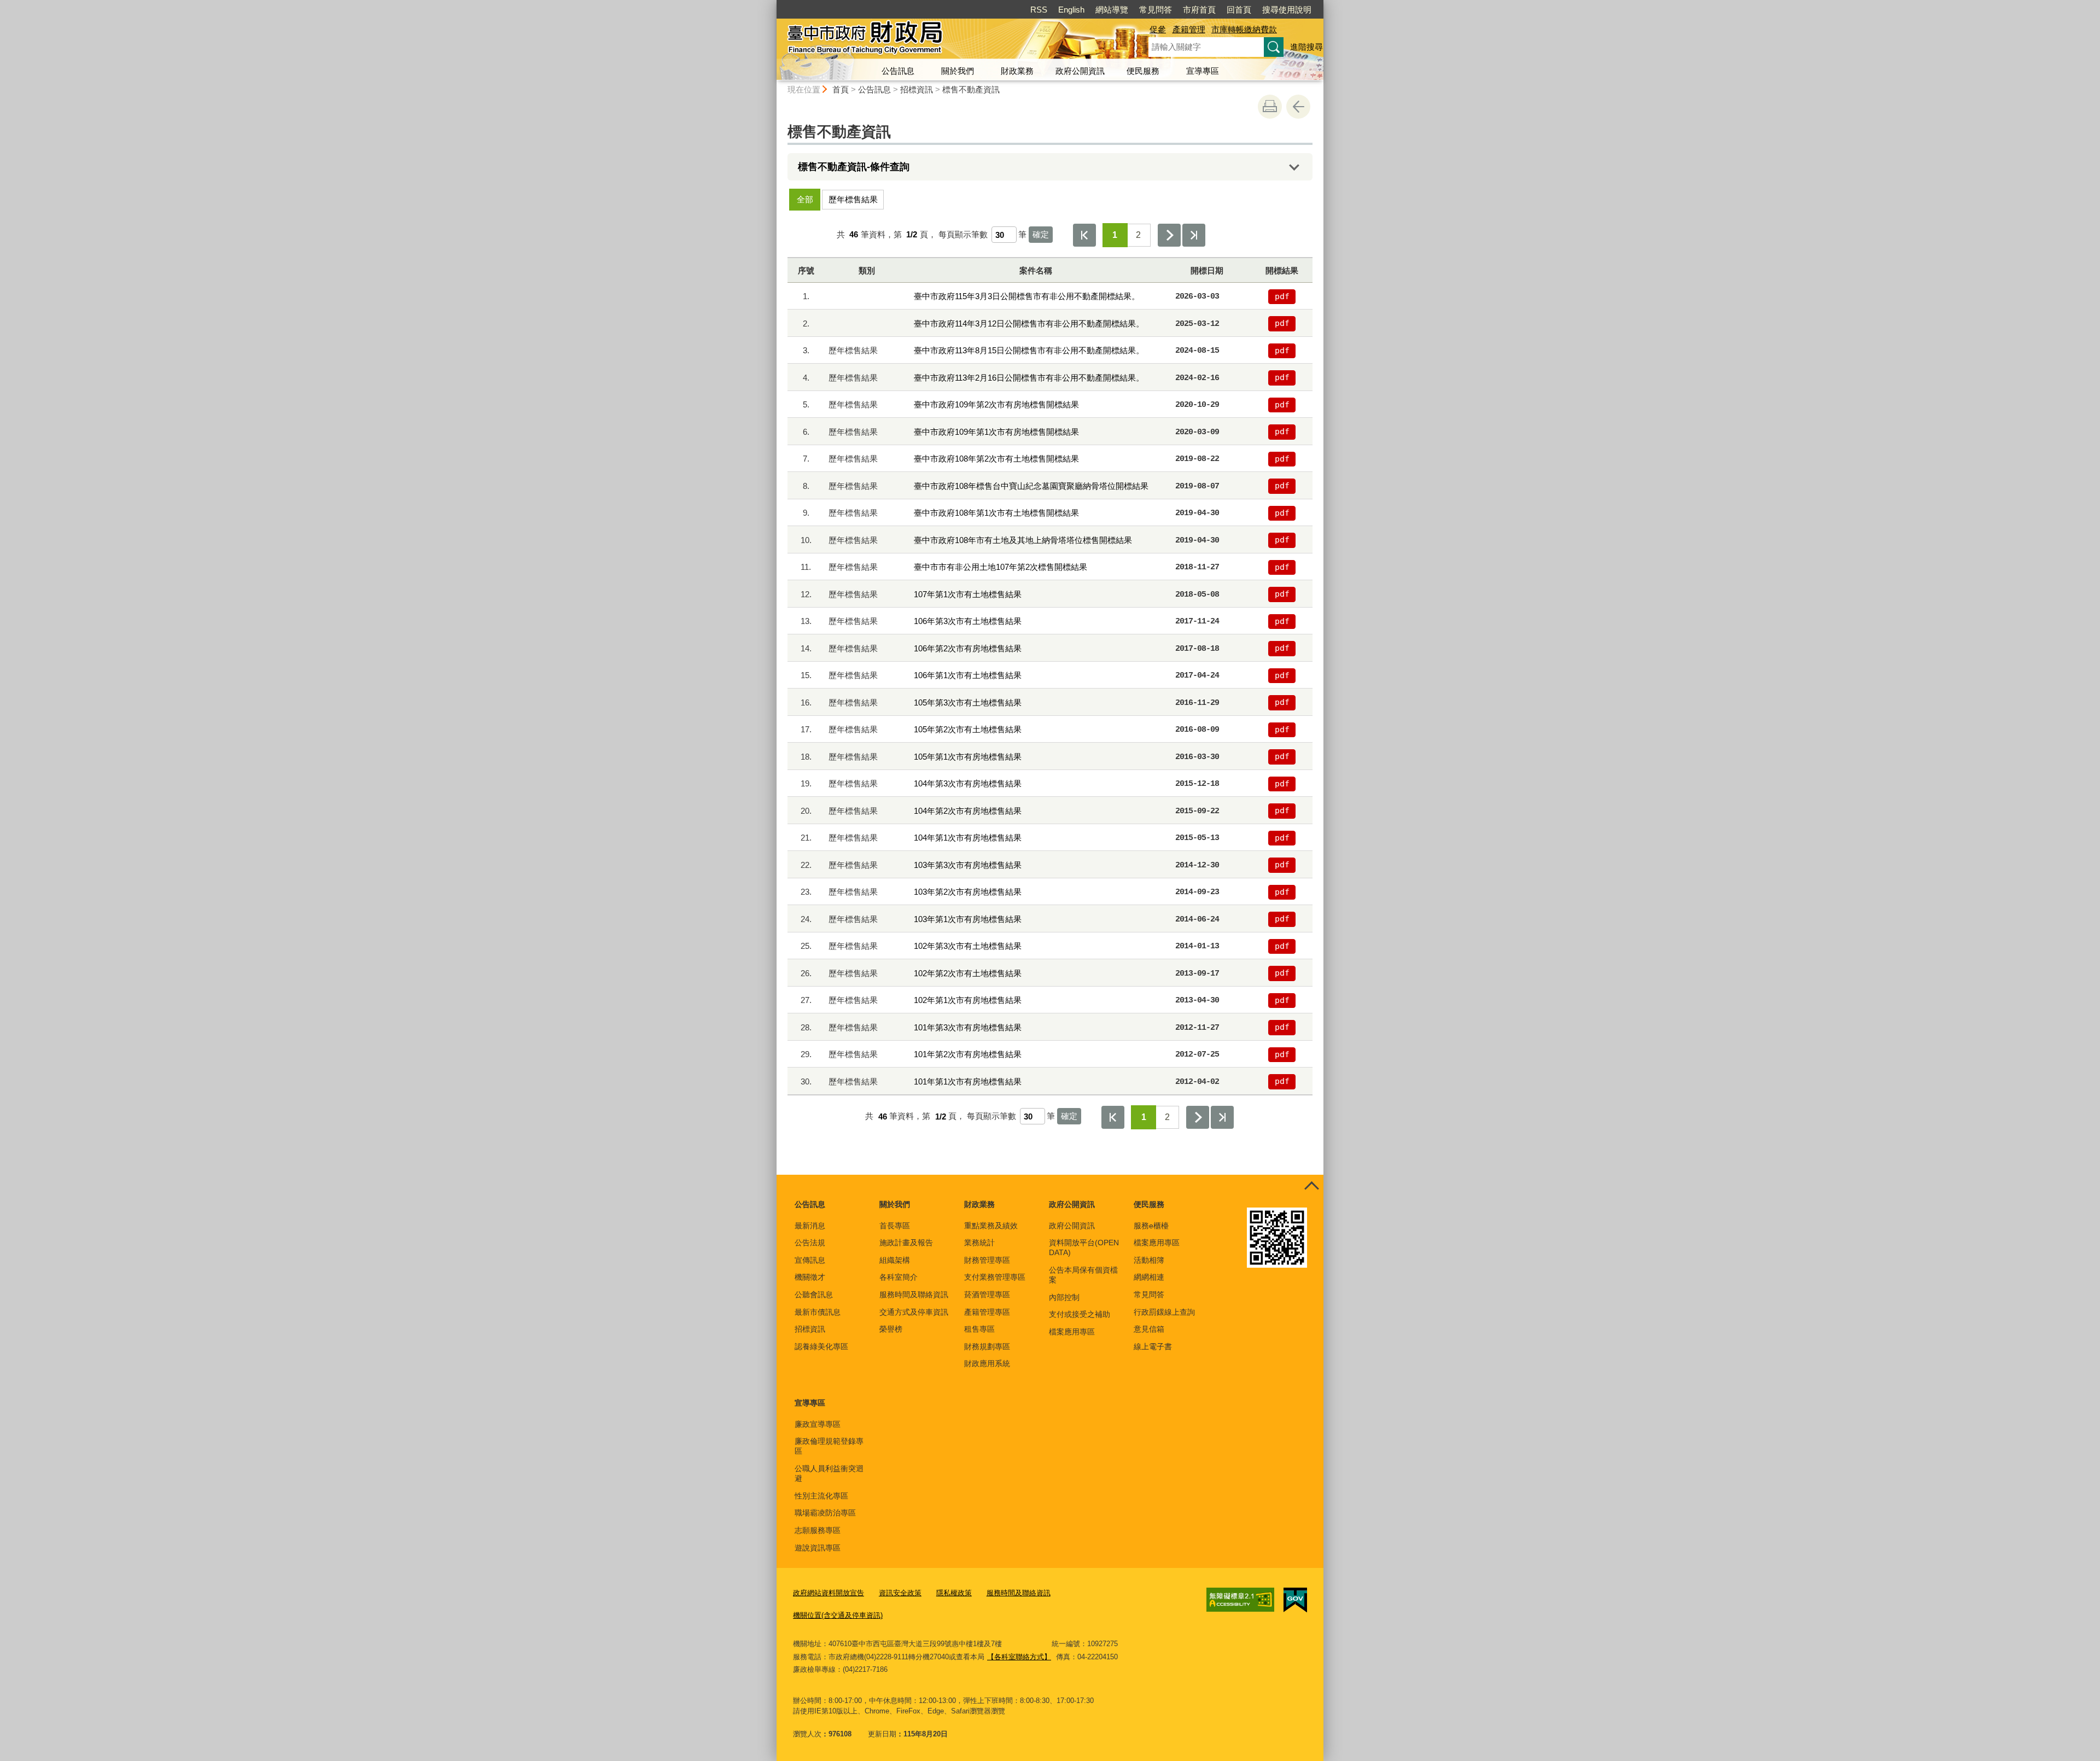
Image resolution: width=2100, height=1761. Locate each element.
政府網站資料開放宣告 (829, 1593)
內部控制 (1064, 1297)
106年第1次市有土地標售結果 (968, 675)
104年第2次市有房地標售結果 (968, 811)
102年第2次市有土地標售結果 (968, 973)
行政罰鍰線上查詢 (1164, 1312)
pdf (1282, 296)
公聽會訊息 (814, 1294)
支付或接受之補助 (1080, 1314)
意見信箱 (1149, 1329)
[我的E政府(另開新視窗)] (1295, 1600)
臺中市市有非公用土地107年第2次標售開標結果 (1001, 567)
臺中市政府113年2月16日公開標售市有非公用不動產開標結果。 (1029, 378)
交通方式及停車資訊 (914, 1312)
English (1071, 10)
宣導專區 (1203, 71)
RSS (1039, 10)
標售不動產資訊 (971, 89)
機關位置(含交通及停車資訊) (838, 1615)
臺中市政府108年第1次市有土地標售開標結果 (996, 513)
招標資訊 (917, 89)
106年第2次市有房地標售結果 (968, 648)
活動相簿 (1149, 1260)
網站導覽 (1112, 10)
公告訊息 (898, 71)
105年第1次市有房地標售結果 (968, 757)
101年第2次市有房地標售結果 (968, 1054)
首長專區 (895, 1226)
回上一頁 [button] (1298, 107)
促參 (1158, 29)
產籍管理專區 (987, 1312)
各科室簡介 (899, 1277)
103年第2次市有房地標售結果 (968, 892)
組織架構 (895, 1260)
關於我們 (958, 71)
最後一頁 (1194, 235)
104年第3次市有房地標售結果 (968, 783)
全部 (805, 199)
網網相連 (1149, 1277)
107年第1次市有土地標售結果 (968, 594)
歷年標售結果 (853, 199)
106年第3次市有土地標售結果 (968, 621)
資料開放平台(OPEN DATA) (1084, 1247)
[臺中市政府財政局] (949, 40)
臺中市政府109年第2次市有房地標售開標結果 (996, 404)
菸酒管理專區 (987, 1294)
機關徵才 (810, 1277)
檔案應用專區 (1072, 1332)
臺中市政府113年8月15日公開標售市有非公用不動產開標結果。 (1029, 350)
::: (772, 5)
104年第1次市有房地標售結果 (968, 838)
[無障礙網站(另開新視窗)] (1240, 1600)
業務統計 (979, 1243)
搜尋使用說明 (1287, 10)
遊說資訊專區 (818, 1548)
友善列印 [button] (1270, 107)
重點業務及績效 (991, 1226)
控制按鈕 (1311, 1187)
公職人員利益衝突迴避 (829, 1473)
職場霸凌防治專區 (825, 1513)
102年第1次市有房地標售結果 (968, 1000)
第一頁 (1084, 235)
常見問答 (1156, 10)
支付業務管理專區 (995, 1277)
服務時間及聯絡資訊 (914, 1294)
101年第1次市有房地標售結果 (968, 1081)
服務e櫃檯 (1151, 1226)
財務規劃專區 (987, 1346)
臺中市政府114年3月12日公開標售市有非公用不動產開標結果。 (1029, 323)
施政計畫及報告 (906, 1243)
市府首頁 (1199, 10)
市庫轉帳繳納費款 (1244, 29)
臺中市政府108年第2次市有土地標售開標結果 (996, 459)
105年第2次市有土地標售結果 (968, 729)
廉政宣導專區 (818, 1424)
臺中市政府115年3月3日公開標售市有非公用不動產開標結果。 (1027, 296)
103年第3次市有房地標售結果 (968, 865)
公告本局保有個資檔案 (1083, 1275)
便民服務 (1143, 71)
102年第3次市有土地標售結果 (968, 946)
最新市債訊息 (818, 1312)
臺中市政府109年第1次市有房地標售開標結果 (996, 432)
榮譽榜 (891, 1329)
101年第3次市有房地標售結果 (968, 1027)
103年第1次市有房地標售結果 (968, 919)
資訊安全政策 (900, 1593)
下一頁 (1169, 235)
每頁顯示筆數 (963, 234)
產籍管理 (1189, 29)
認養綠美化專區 (821, 1346)
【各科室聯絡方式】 (1019, 1657)
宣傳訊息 (810, 1260)
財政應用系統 (987, 1363)
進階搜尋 (1306, 47)
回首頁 (1239, 10)
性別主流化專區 (821, 1496)
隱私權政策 (954, 1593)
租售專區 (979, 1329)
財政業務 (1017, 71)
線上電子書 (1153, 1346)
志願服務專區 (818, 1530)
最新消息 (810, 1226)
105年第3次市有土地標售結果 (968, 702)
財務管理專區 (987, 1260)
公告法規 (810, 1243)
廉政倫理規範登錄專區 (829, 1446)
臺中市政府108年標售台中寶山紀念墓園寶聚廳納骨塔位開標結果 (1031, 486)
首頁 (841, 89)
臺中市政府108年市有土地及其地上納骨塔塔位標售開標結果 (1023, 540)
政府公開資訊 (1080, 71)
